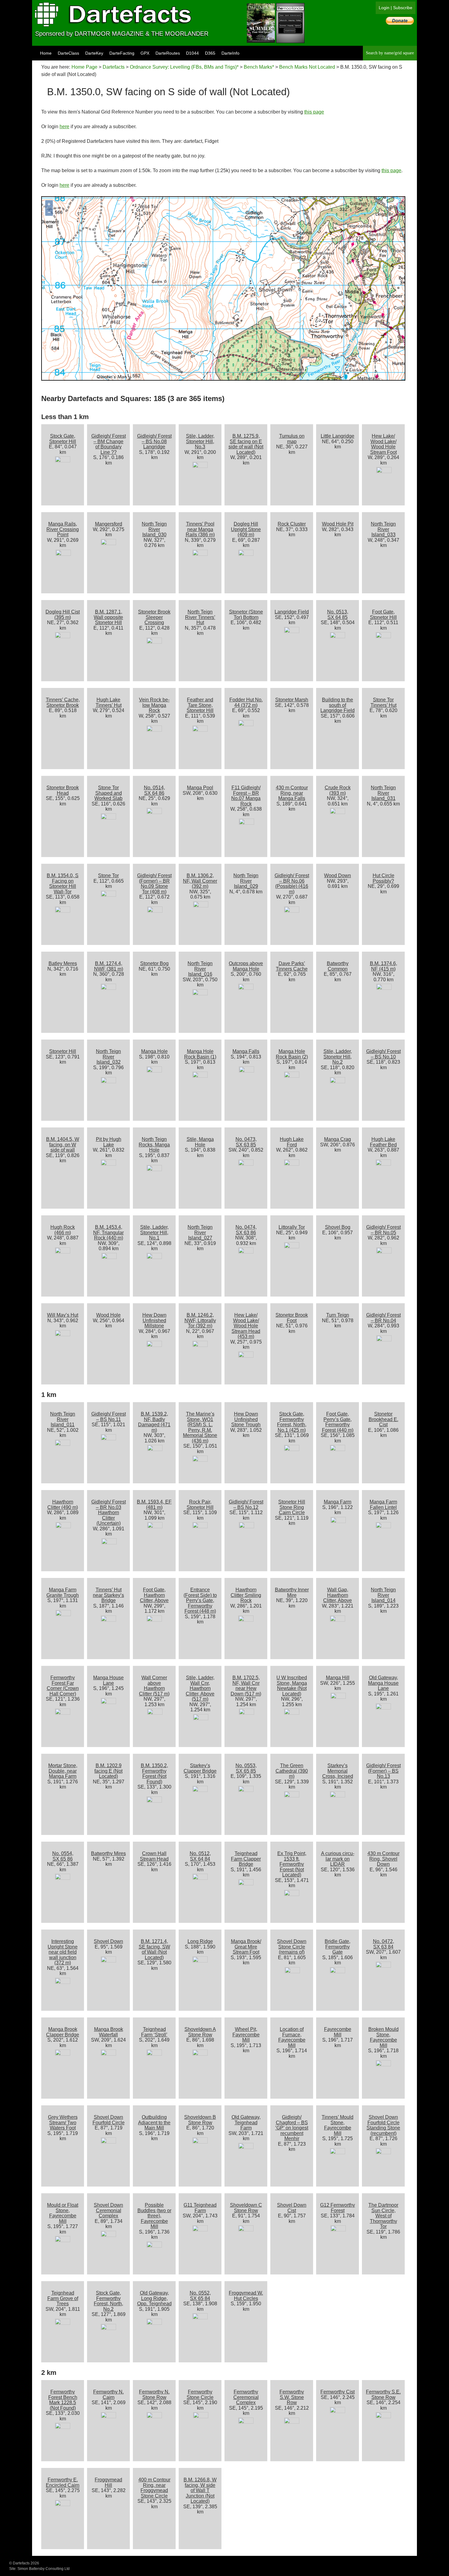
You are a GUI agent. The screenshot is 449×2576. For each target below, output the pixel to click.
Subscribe (403, 8)
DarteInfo (230, 53)
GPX (145, 53)
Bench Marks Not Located (307, 67)
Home (46, 53)
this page (314, 112)
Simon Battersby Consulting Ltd (44, 2569)
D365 (210, 53)
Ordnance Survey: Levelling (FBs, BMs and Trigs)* (184, 67)
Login (384, 8)
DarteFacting (122, 53)
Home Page (84, 67)
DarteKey (94, 53)
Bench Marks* (259, 67)
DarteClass (68, 53)
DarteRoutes (168, 53)
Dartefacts (114, 67)
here (64, 127)
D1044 (192, 53)
